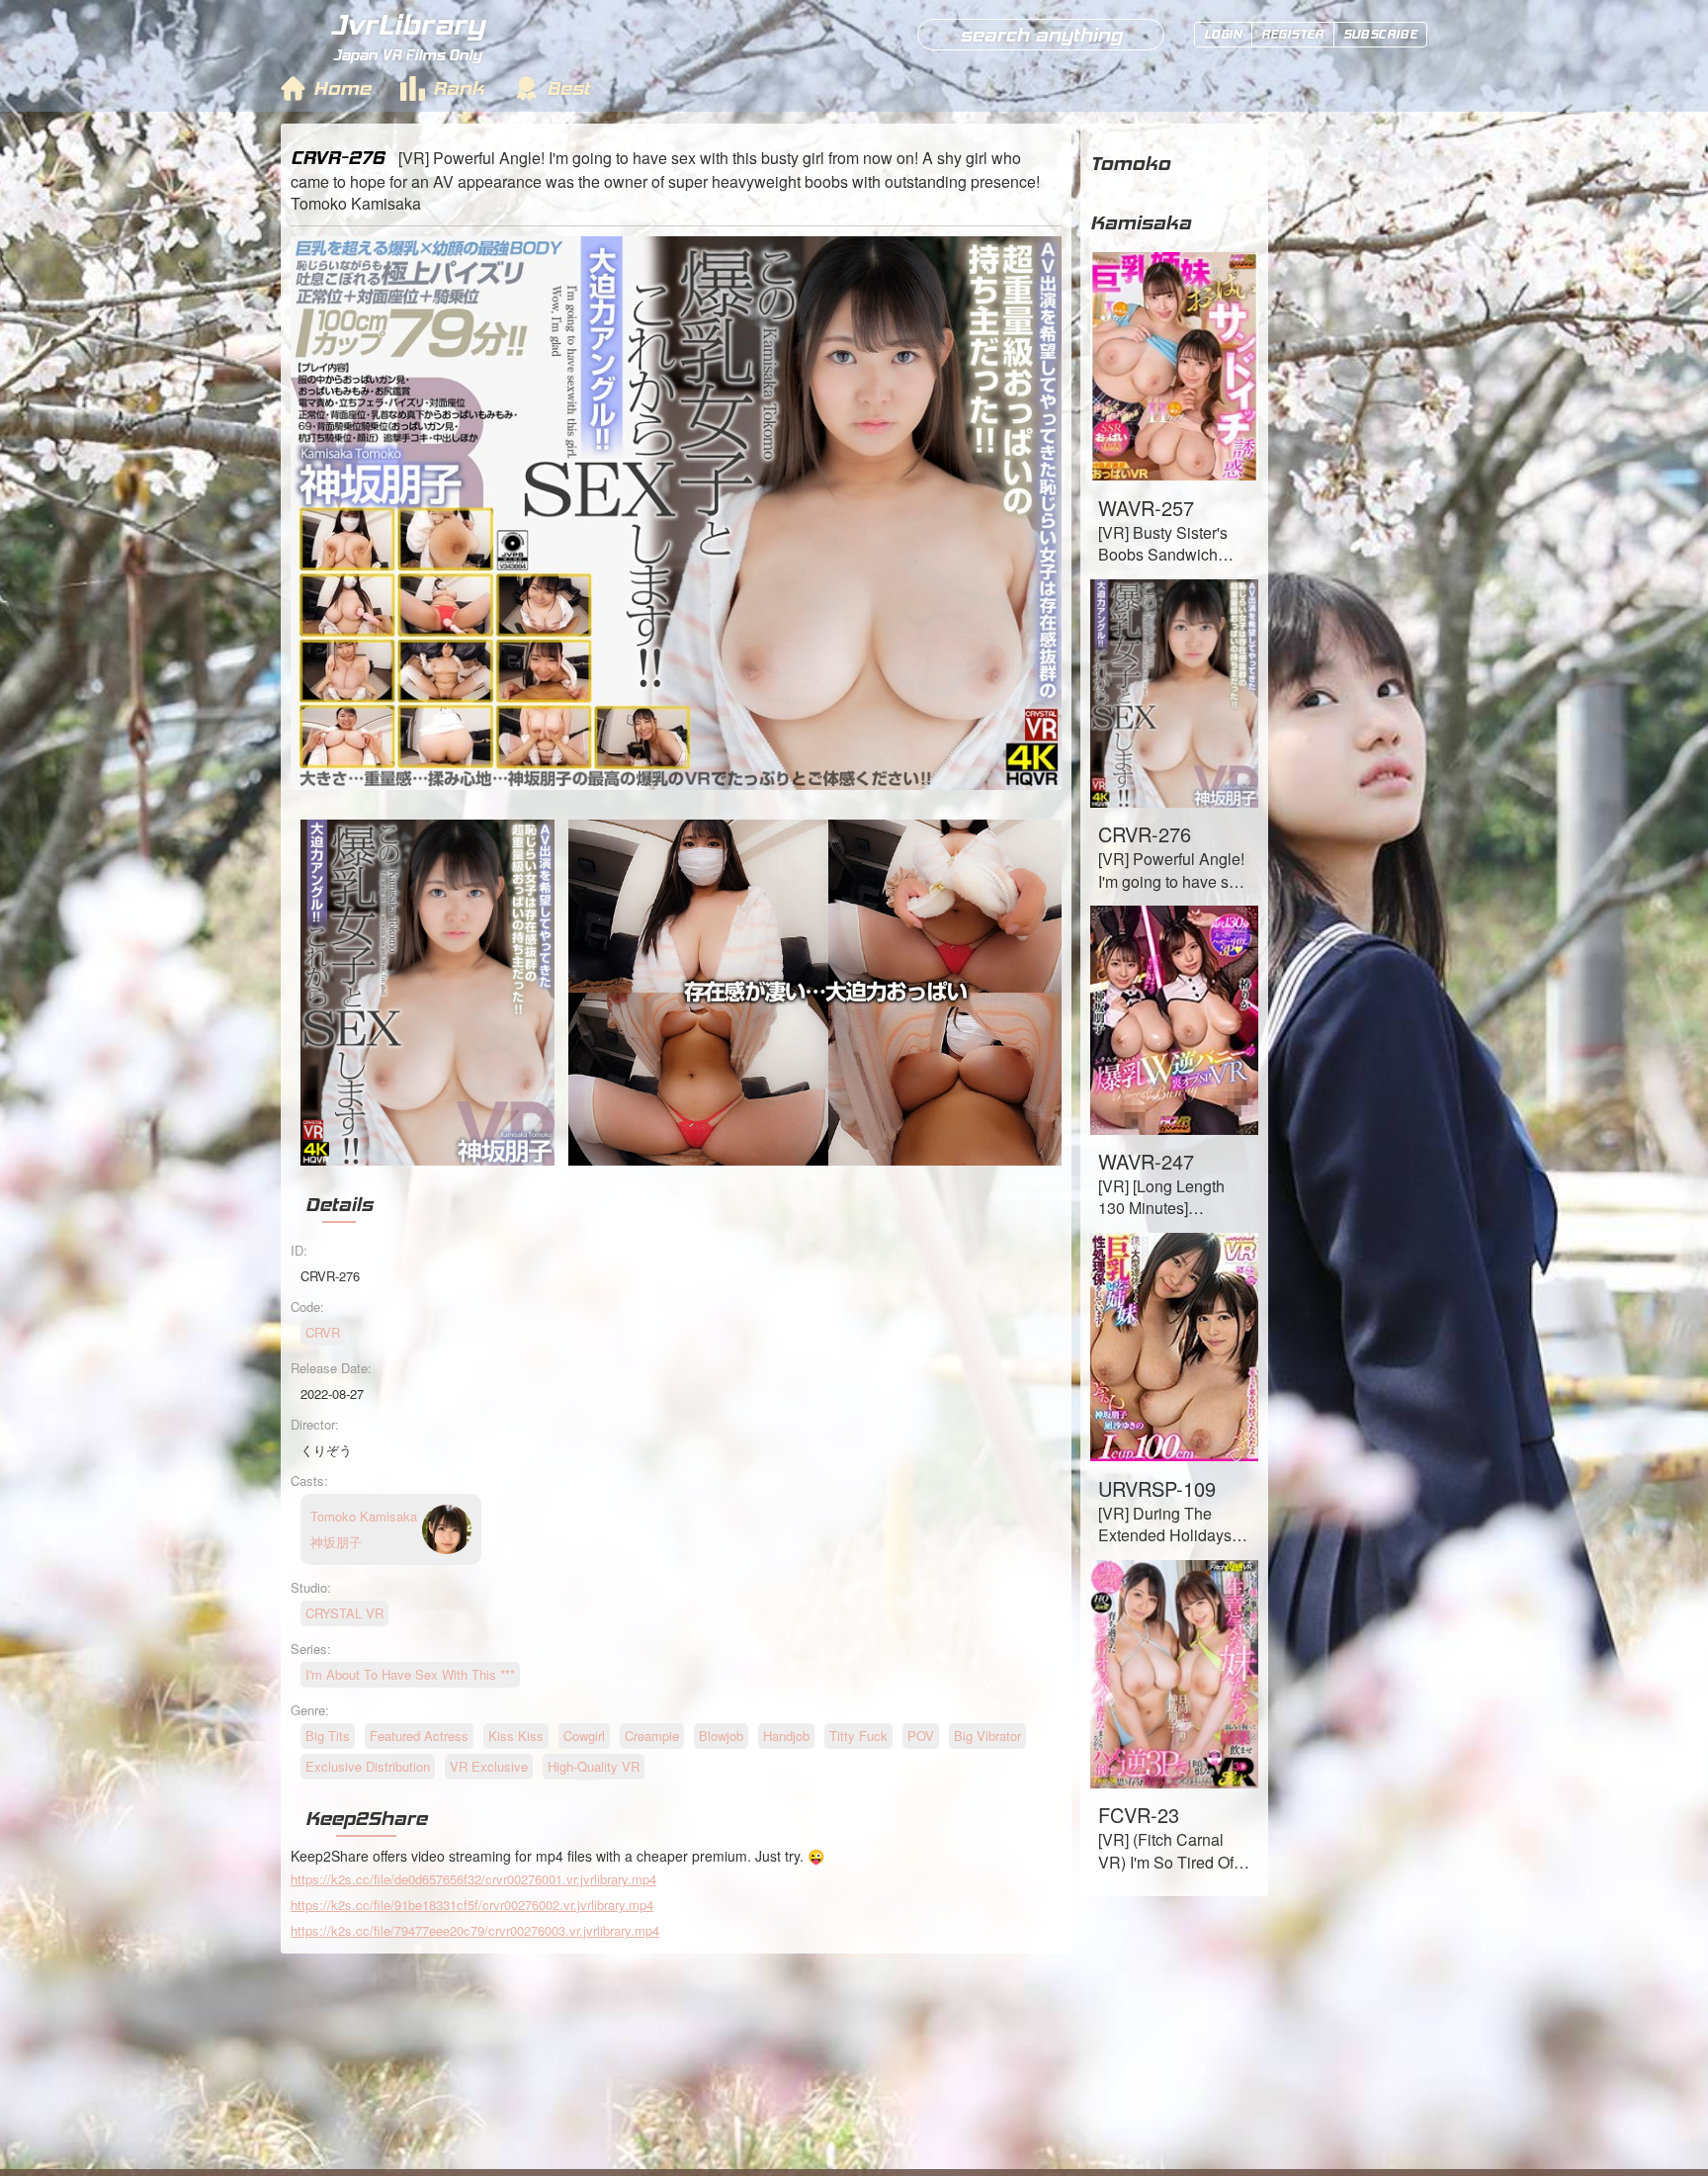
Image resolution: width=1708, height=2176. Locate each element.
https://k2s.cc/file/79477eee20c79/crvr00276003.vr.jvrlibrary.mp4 (475, 1930)
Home (342, 88)
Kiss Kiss (516, 1736)
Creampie (652, 1736)
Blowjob (721, 1736)
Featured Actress (419, 1736)
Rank (459, 88)
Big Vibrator (987, 1736)
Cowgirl (584, 1736)
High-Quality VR (594, 1766)
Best (568, 88)
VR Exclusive (489, 1766)
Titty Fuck (858, 1736)
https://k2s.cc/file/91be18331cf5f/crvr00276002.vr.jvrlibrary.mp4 (472, 1905)
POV (921, 1736)
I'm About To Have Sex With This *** (410, 1674)
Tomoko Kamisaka (1141, 193)
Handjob (786, 1736)
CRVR (323, 1332)
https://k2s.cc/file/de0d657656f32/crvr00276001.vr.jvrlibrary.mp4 (473, 1879)
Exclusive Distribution (368, 1766)
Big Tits (328, 1736)
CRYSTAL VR (344, 1613)
